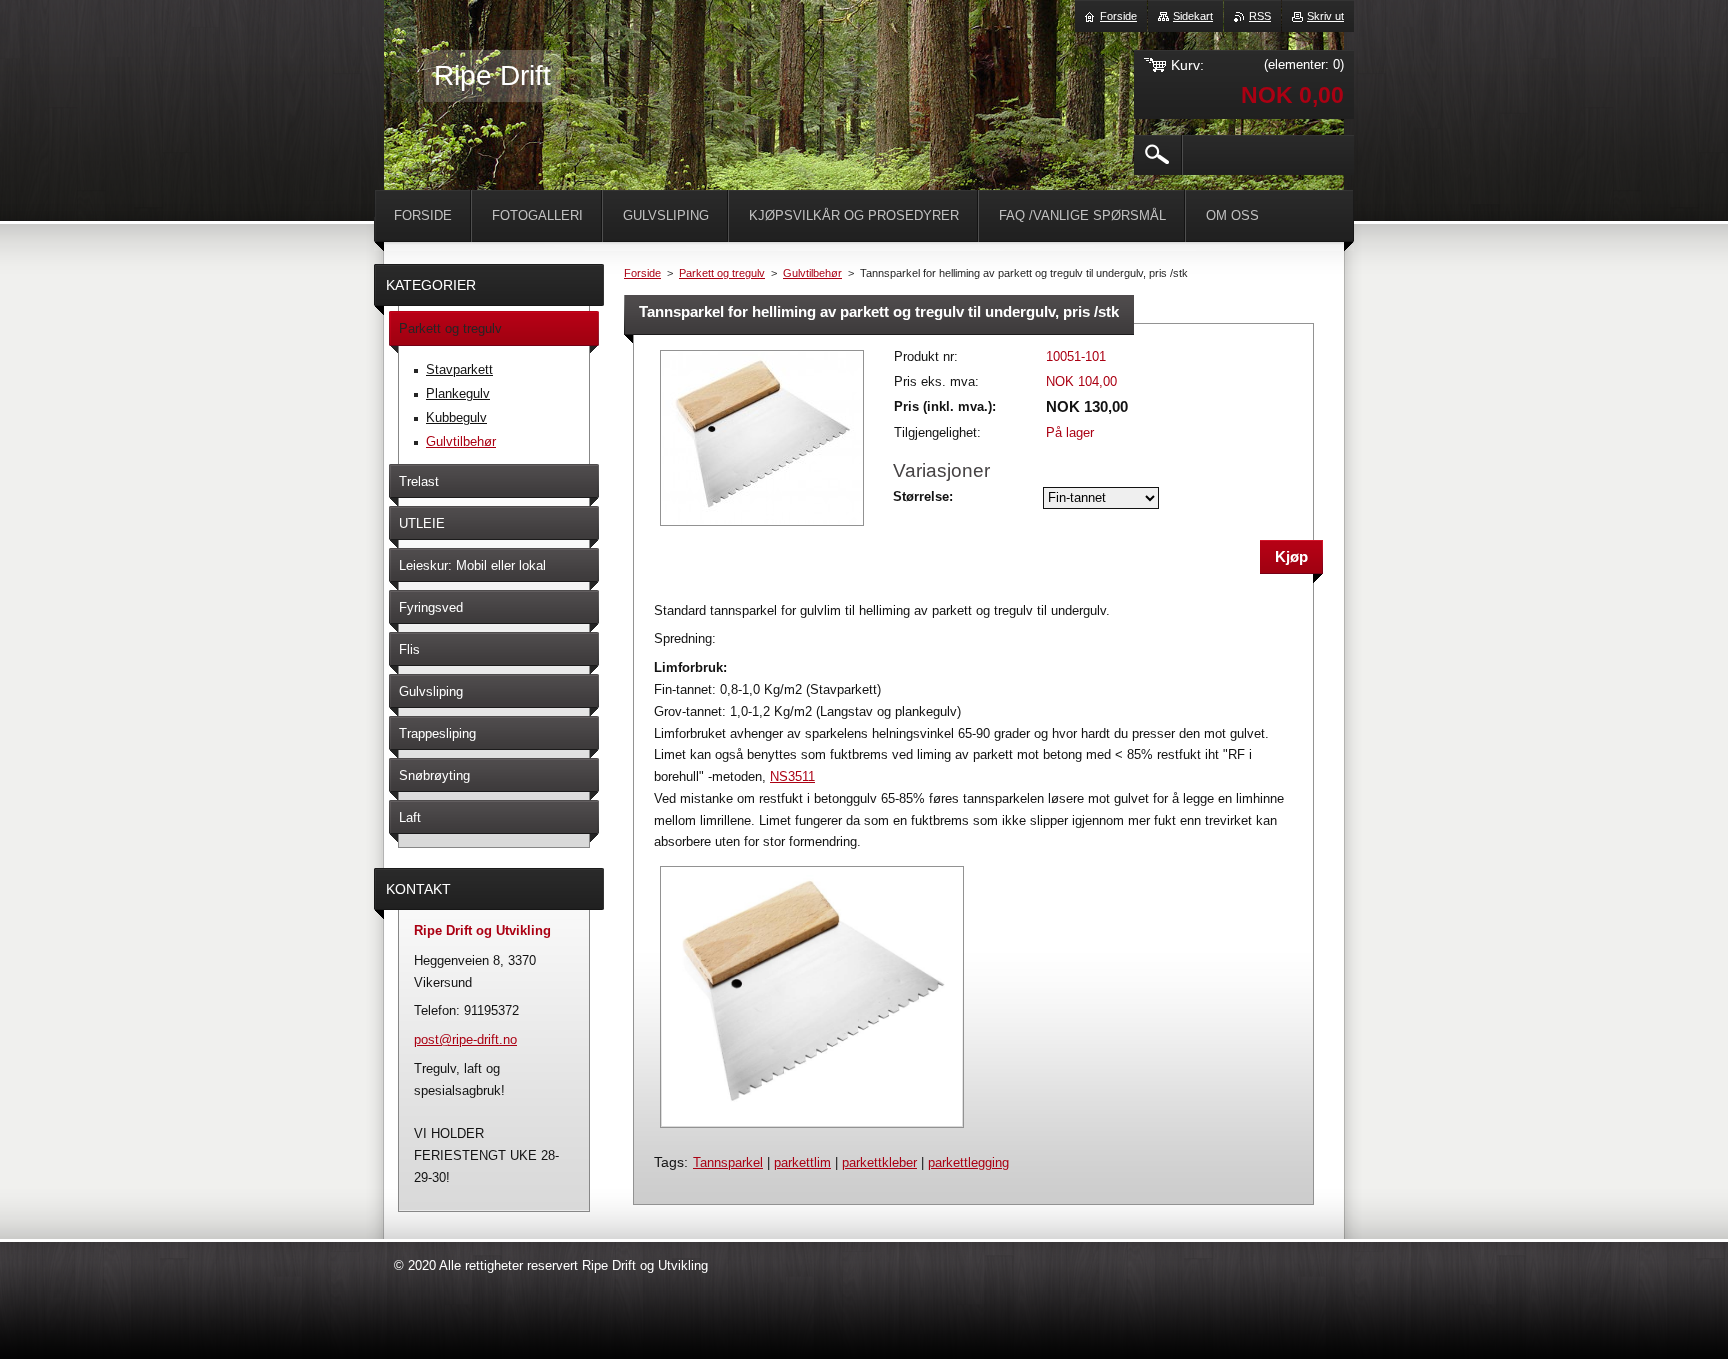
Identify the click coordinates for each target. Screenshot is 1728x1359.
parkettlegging (968, 1162)
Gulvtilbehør (812, 273)
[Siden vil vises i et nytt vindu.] (762, 527)
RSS (1260, 16)
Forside (642, 273)
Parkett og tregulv (722, 273)
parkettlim (802, 1162)
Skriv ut (1325, 16)
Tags (669, 1162)
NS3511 (792, 776)
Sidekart (1193, 16)
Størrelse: (923, 496)
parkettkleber (879, 1162)
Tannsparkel (728, 1162)
